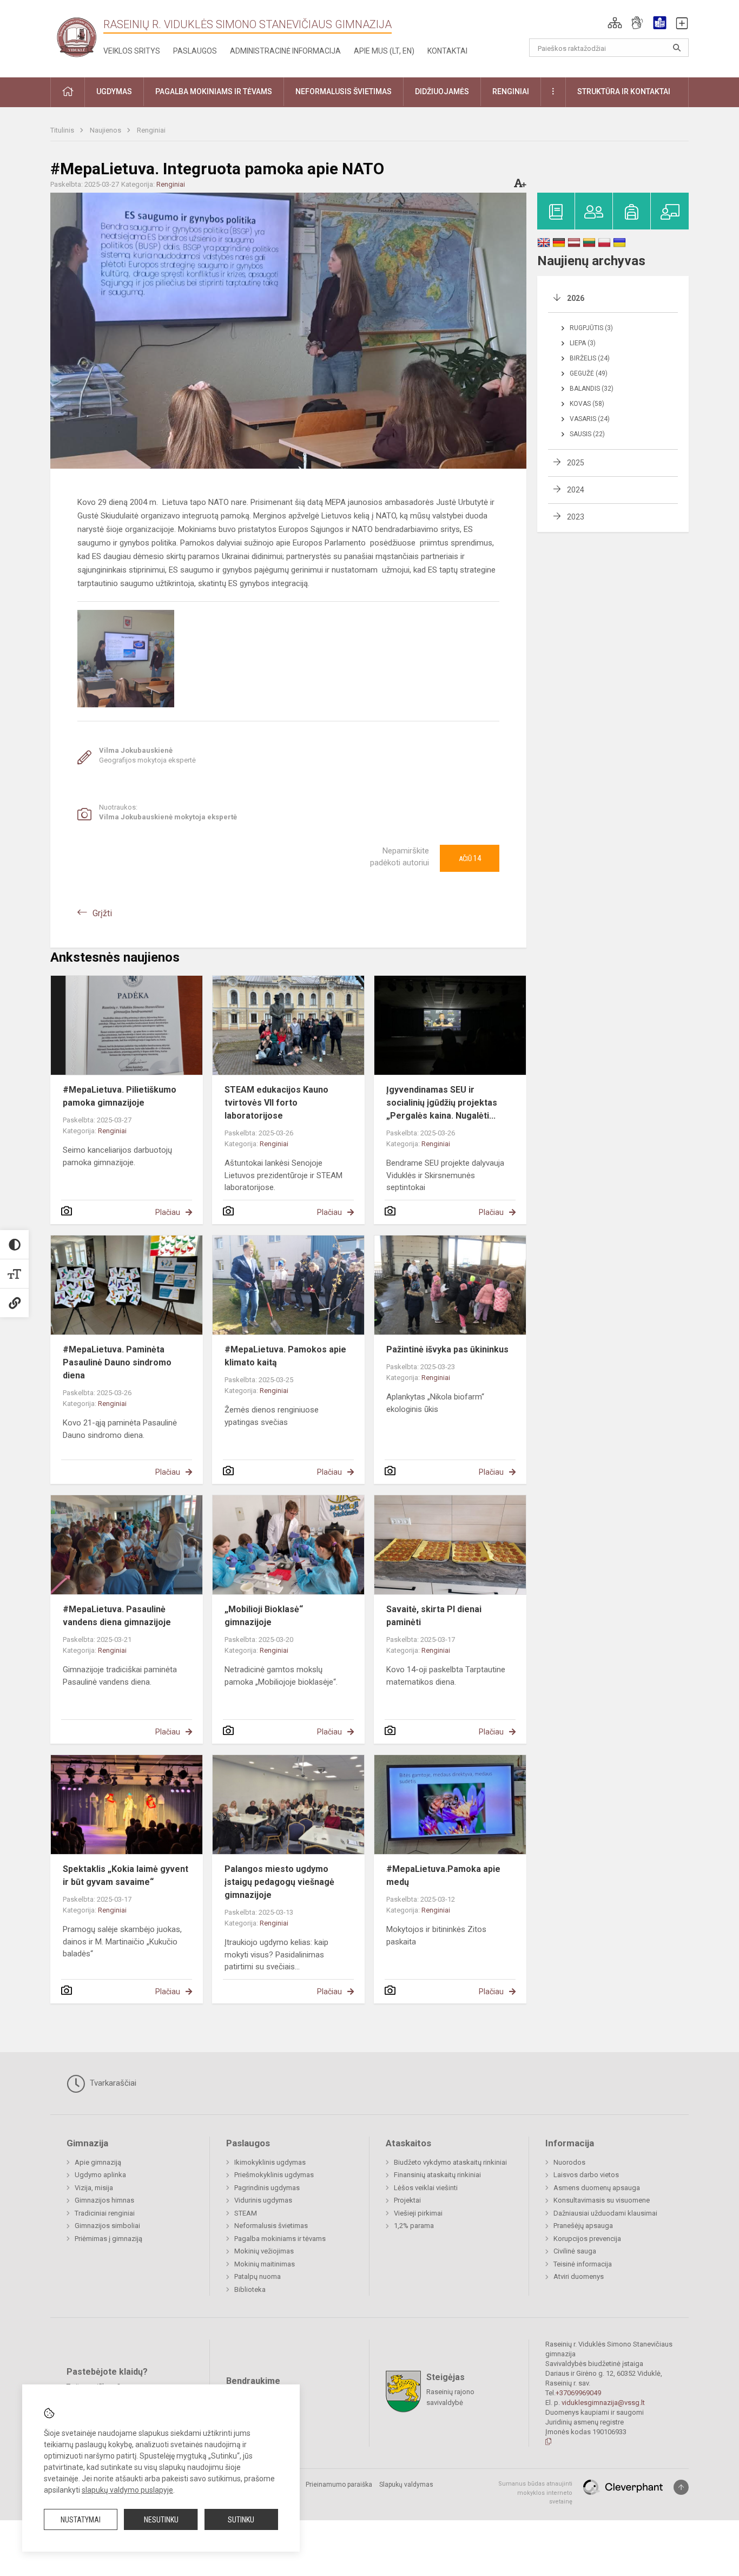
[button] (615, 23)
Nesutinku (161, 2520)
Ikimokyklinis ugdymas (270, 2162)
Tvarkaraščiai (112, 2083)
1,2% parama (414, 2226)
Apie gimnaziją (98, 2162)
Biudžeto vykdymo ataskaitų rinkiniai (450, 2162)
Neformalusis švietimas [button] (344, 91)
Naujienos (106, 130)
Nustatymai (81, 2520)
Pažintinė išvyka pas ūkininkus (447, 1349)
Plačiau (168, 1212)
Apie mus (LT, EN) (384, 51)
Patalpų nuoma (258, 2276)
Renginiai (151, 130)
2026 (576, 298)
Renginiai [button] (511, 91)
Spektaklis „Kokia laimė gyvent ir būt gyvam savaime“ (126, 1875)
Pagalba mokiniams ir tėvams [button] (214, 91)
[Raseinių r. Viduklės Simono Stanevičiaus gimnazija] (77, 37)
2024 (576, 490)
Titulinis (63, 130)
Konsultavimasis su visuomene (602, 2200)
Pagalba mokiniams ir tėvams (280, 2239)
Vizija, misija (94, 2188)
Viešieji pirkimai (418, 2213)
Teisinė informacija (583, 2264)
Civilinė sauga (575, 2251)
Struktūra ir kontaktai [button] (624, 91)
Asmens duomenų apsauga (597, 2188)
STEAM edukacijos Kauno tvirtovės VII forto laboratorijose (276, 1103)
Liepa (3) (583, 343)
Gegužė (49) (589, 373)
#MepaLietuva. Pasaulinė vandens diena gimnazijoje (117, 1616)
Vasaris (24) (590, 419)
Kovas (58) (587, 404)
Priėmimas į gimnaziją (108, 2239)
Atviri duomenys (579, 2276)
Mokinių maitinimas (265, 2264)
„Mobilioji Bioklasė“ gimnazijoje (264, 1616)
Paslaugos (195, 51)
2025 (576, 463)
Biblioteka (250, 2289)
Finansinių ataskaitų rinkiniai (437, 2175)
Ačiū (470, 858)
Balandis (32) (592, 389)
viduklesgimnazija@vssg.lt (603, 2403)
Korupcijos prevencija (587, 2239)
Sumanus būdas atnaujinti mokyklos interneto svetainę (535, 2493)
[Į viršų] (681, 2487)
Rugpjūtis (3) (591, 328)
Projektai (407, 2200)
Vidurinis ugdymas (263, 2200)
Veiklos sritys (132, 51)
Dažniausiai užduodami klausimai (605, 2213)
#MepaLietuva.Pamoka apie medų (443, 1875)
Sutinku (241, 2520)
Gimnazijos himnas (104, 2200)
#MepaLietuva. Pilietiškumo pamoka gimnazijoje (120, 1096)
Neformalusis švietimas (271, 2226)
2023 (576, 517)
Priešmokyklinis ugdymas (274, 2175)
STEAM (246, 2213)
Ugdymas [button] (114, 91)
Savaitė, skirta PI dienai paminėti (434, 1616)
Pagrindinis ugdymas (267, 2188)
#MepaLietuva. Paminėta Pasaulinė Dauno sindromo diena (117, 1362)
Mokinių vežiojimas (264, 2251)
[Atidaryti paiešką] (677, 48)
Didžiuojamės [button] (442, 91)
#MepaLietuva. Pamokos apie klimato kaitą (285, 1356)
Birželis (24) (590, 358)
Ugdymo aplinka (100, 2175)
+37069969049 (578, 2393)
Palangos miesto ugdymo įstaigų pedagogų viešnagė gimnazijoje (279, 1882)
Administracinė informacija (285, 51)
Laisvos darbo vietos (586, 2175)
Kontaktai (447, 51)
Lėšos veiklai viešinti (426, 2188)
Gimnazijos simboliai (107, 2226)
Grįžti (102, 913)
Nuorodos (569, 2162)
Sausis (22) (587, 434)
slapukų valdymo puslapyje (127, 2490)
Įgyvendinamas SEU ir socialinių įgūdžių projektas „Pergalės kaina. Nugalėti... (442, 1103)
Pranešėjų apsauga (583, 2226)
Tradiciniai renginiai (105, 2213)
